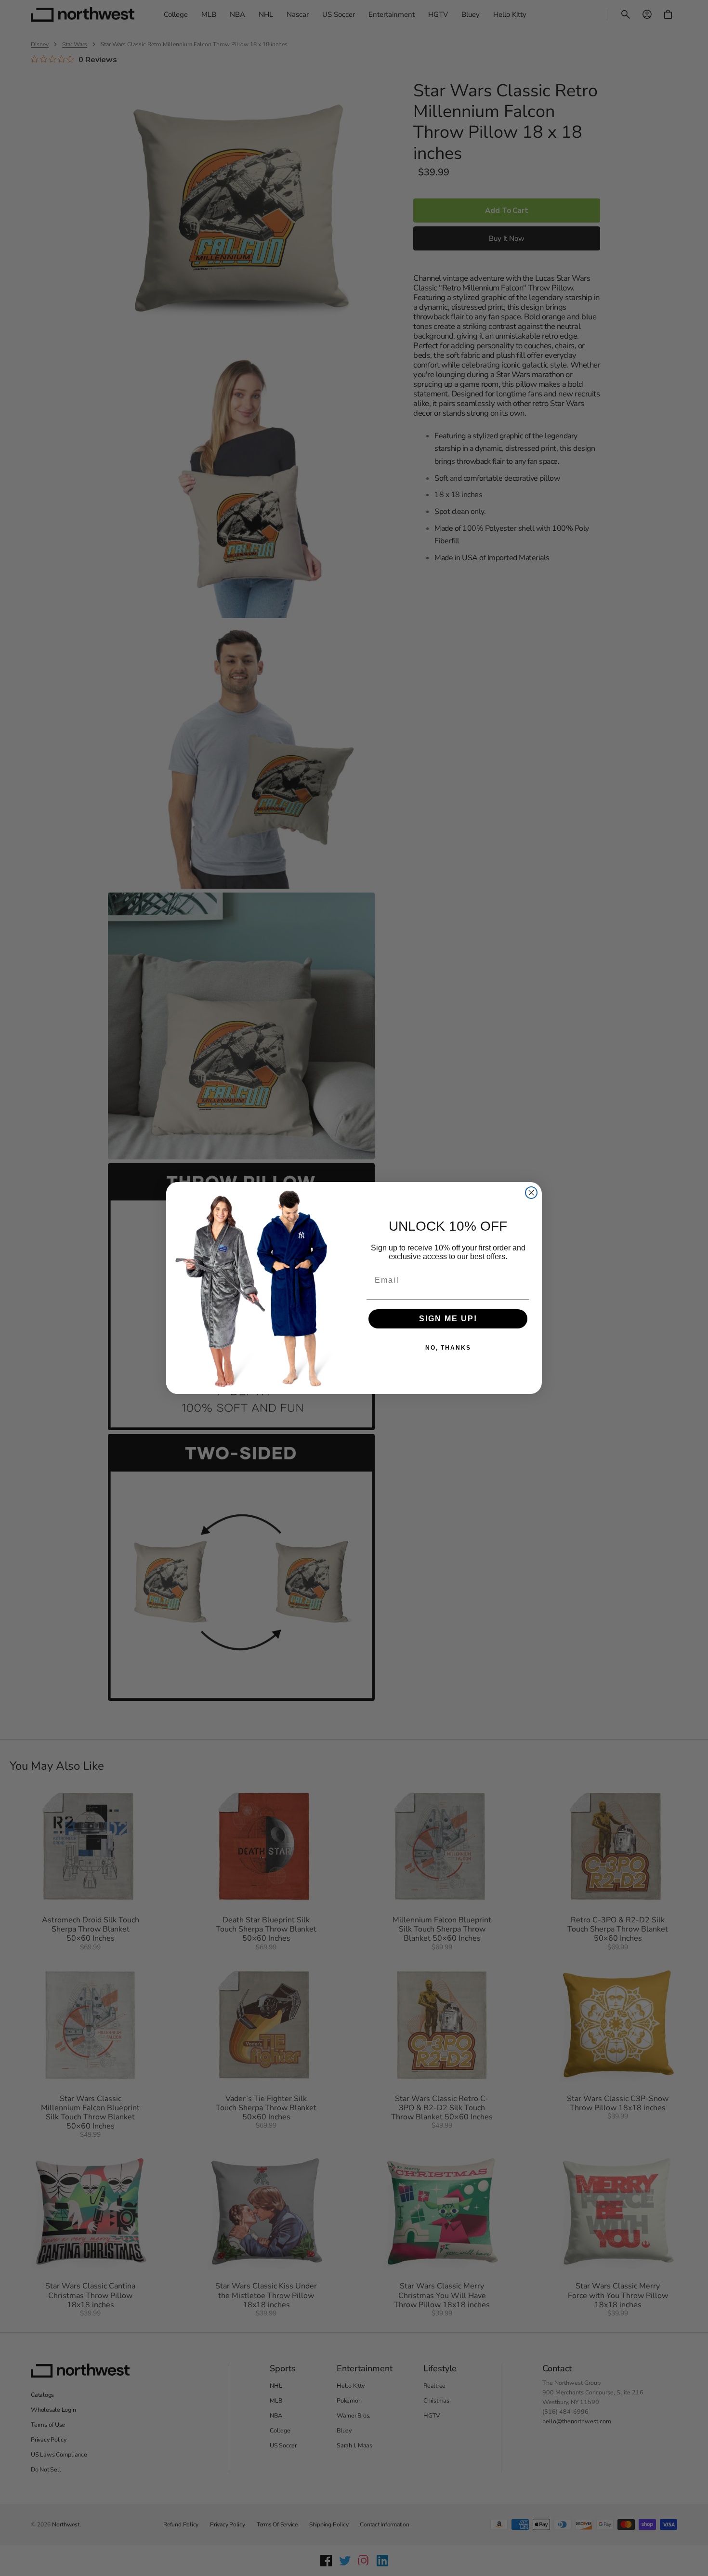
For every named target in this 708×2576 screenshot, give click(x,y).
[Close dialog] (531, 1193)
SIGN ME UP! (448, 1319)
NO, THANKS (448, 1348)
